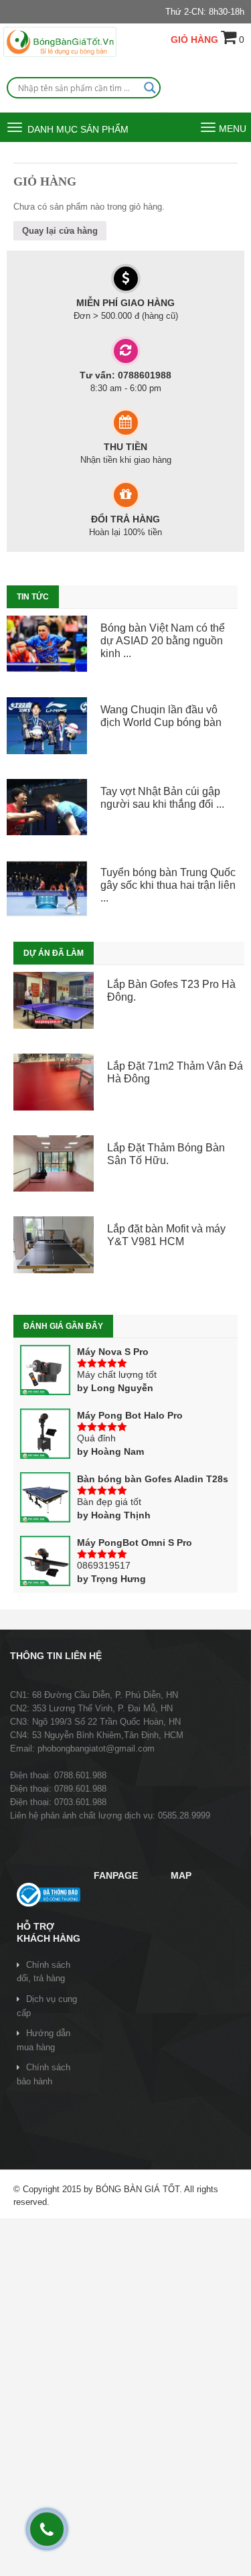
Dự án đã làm (54, 953)
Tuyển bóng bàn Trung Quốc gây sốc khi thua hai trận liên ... (168, 885)
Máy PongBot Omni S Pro (135, 1543)
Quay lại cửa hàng (60, 231)
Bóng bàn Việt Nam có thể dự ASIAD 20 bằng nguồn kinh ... (163, 641)
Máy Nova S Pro (113, 1352)
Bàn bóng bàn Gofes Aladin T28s (153, 1479)
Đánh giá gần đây (63, 1326)
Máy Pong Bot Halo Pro (130, 1415)
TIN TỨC (33, 597)
